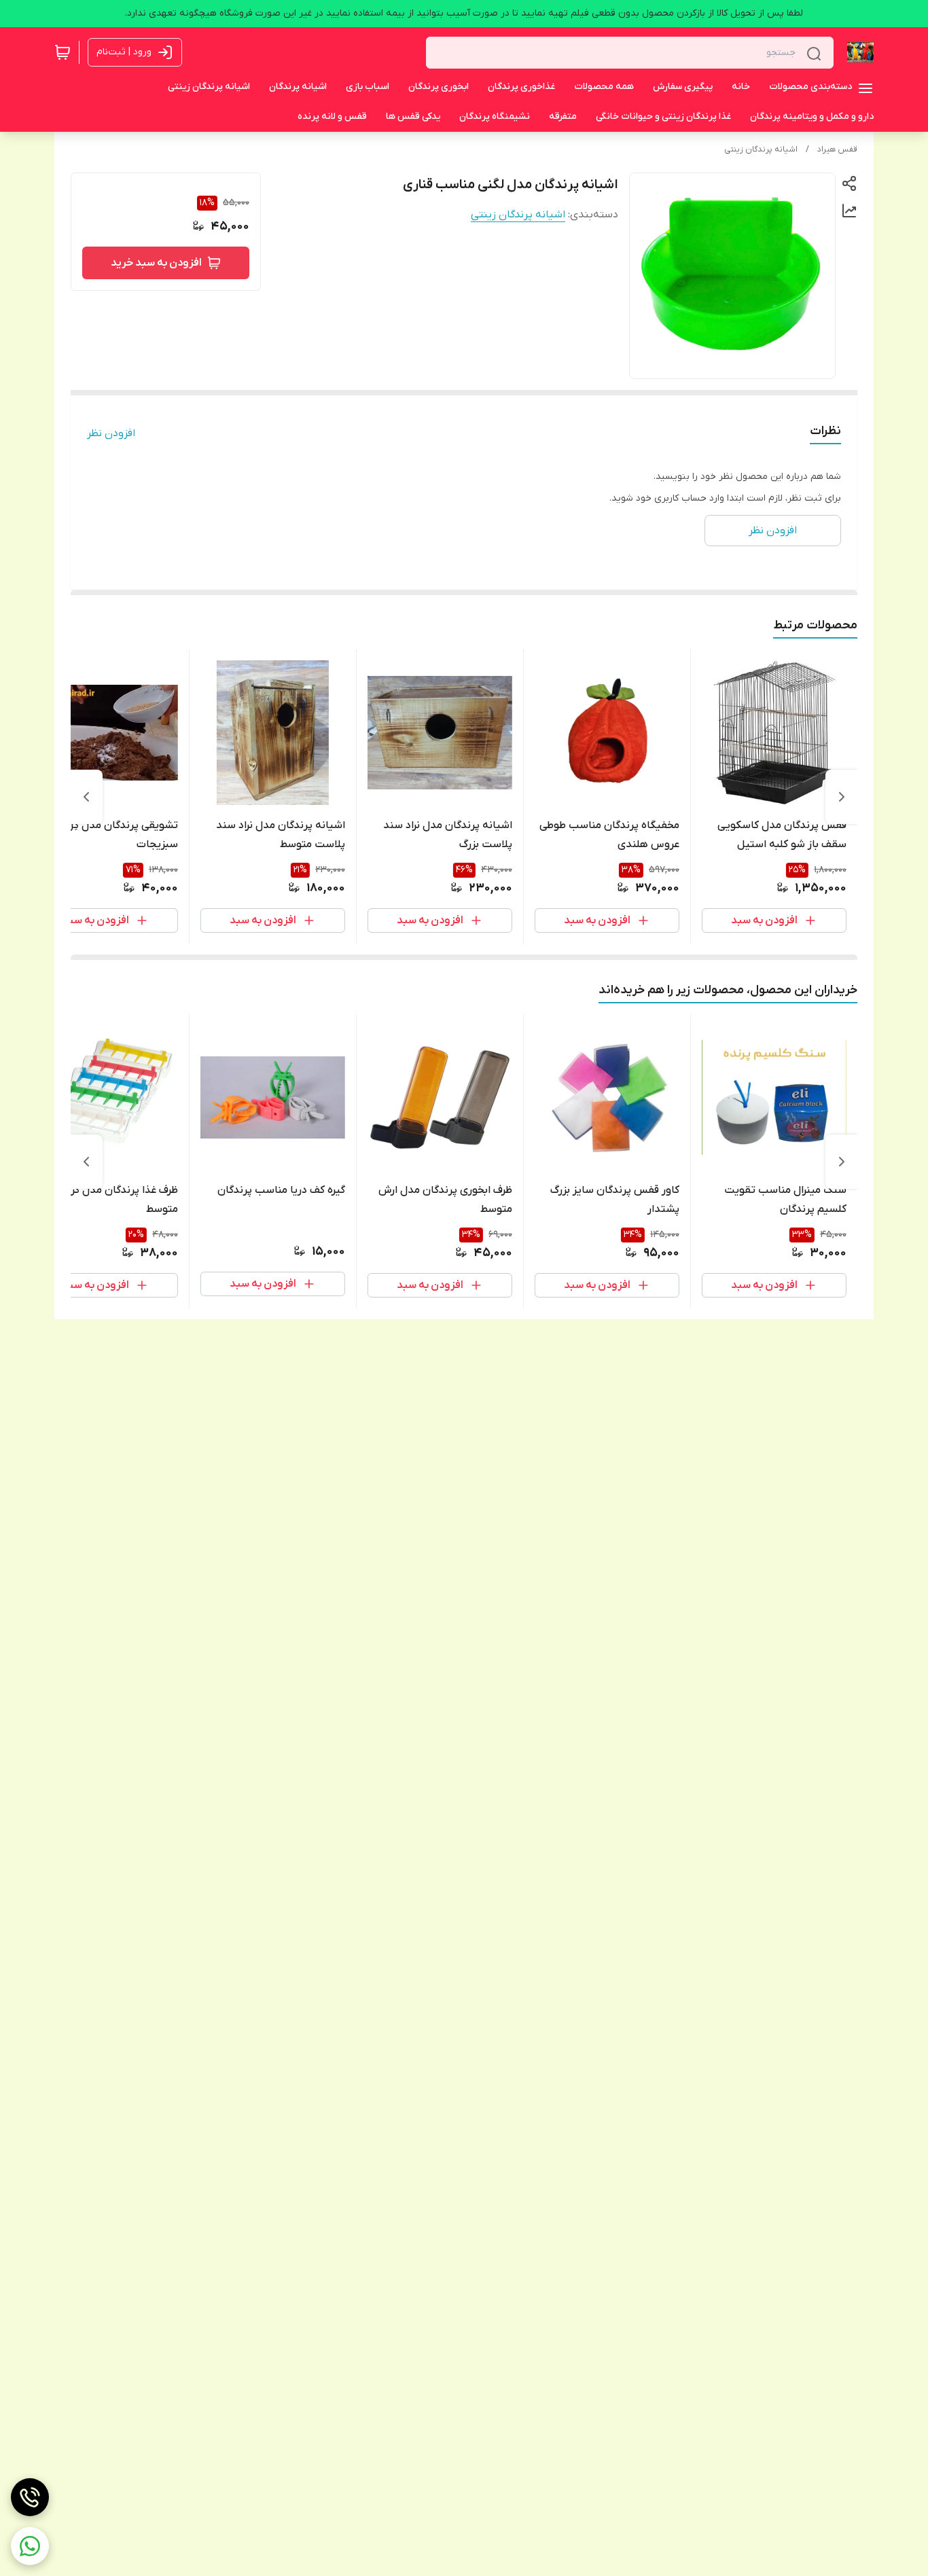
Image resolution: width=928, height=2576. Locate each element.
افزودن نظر (111, 433)
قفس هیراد (837, 149)
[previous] (842, 797)
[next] (86, 797)
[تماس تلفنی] (30, 2497)
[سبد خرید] (63, 52)
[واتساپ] (30, 2546)
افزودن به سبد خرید (156, 263)
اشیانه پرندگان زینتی (761, 149)
